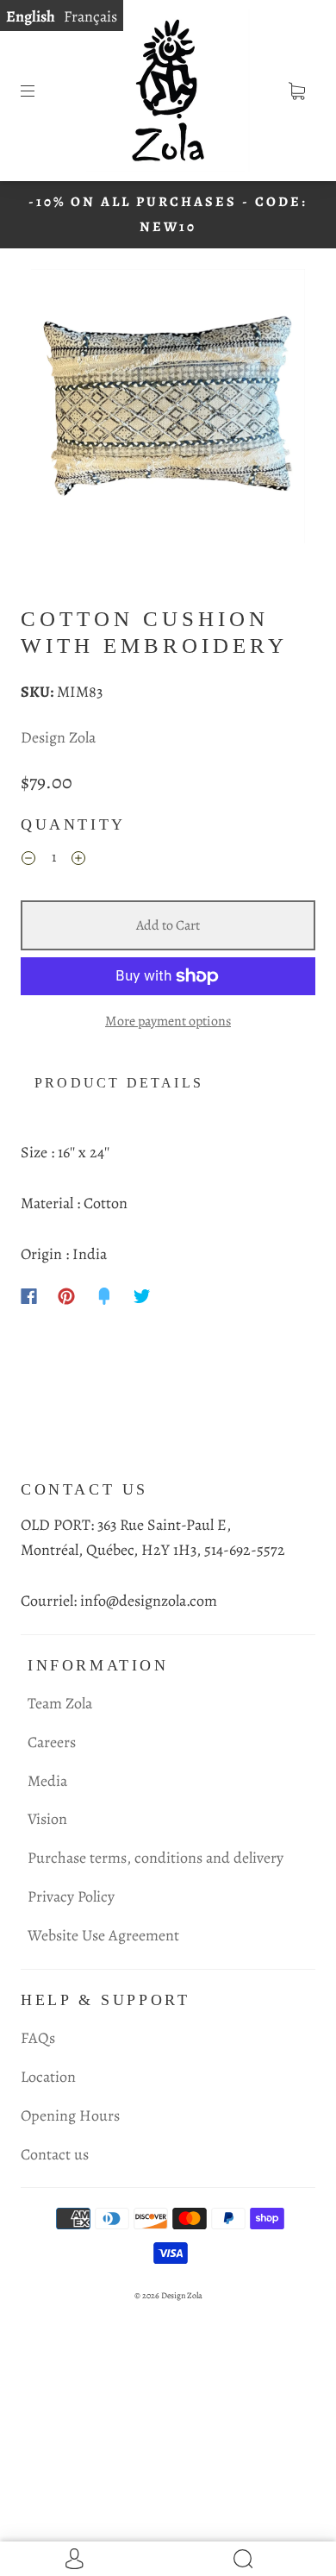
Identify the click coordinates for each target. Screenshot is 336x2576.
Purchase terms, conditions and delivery (156, 1858)
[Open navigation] (40, 91)
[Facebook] (29, 1296)
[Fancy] (104, 1296)
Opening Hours (70, 2115)
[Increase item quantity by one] (78, 861)
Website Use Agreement (103, 1935)
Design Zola (58, 737)
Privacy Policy (71, 1896)
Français (90, 16)
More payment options (168, 1021)
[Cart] (296, 91)
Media (47, 1781)
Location (48, 2077)
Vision (47, 1819)
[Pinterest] (66, 1296)
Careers (52, 1742)
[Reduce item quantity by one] (28, 861)
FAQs (38, 2038)
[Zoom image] (168, 410)
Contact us (55, 2154)
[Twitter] (142, 1296)
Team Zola (60, 1703)
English (31, 16)
